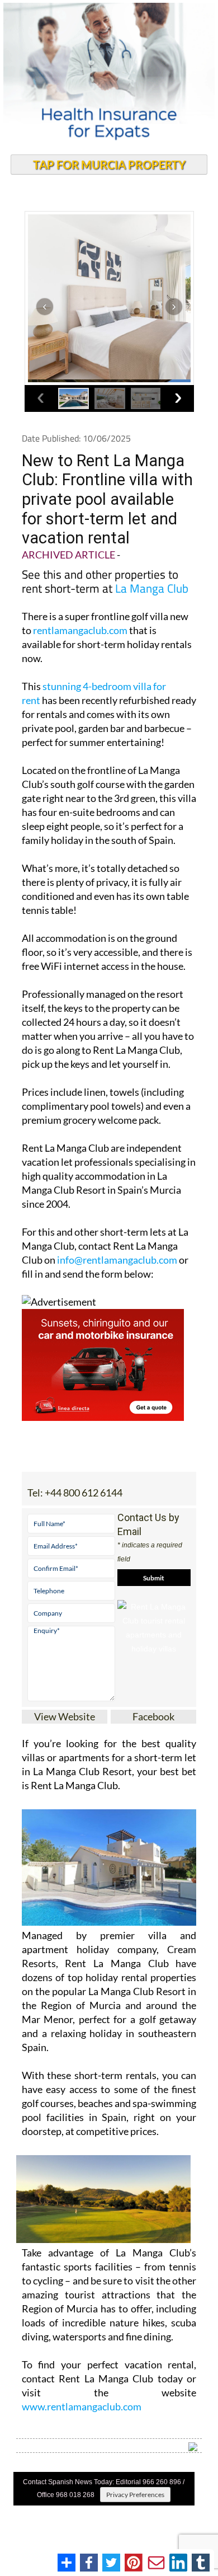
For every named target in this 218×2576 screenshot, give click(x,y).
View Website (65, 1716)
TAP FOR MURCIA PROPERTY (109, 165)
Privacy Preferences (135, 2495)
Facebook (153, 1716)
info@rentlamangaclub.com (117, 1260)
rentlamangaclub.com (80, 630)
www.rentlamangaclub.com (82, 2406)
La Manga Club (152, 588)
